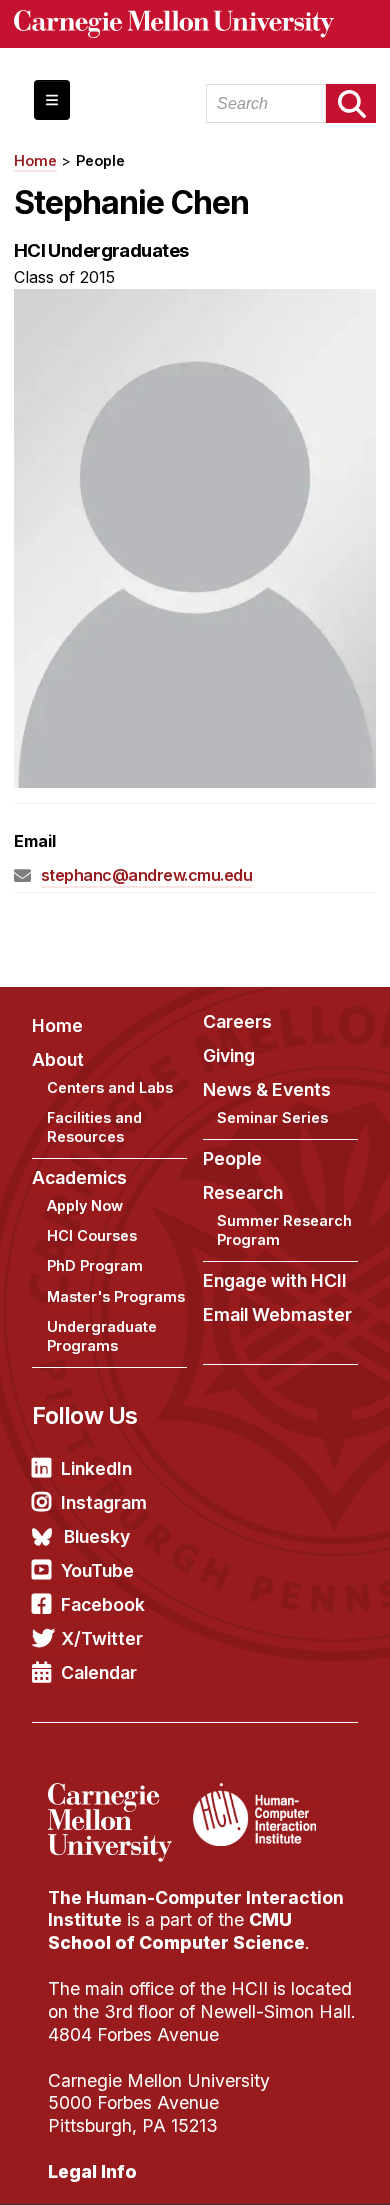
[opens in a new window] (117, 1795)
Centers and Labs (110, 1087)
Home (35, 160)
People (100, 160)
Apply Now (85, 1205)
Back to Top (289, 2165)
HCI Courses (92, 1235)
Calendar (99, 1672)
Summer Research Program (284, 1230)
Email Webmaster (277, 1314)
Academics (79, 1177)
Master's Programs (116, 1296)
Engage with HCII (275, 1280)
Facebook (103, 1604)
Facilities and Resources (94, 1127)
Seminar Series (272, 1117)
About (58, 1059)
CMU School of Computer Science (176, 1931)
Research (243, 1192)
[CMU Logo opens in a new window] (195, 24)
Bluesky (97, 1536)
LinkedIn (96, 1468)
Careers (237, 1021)
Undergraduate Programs (102, 1336)
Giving (229, 1055)
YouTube (97, 1570)
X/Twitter (102, 1638)
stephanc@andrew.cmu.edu (147, 875)
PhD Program (95, 1265)
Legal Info (92, 2171)
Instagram (104, 1502)
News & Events (267, 1089)
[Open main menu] (52, 100)
